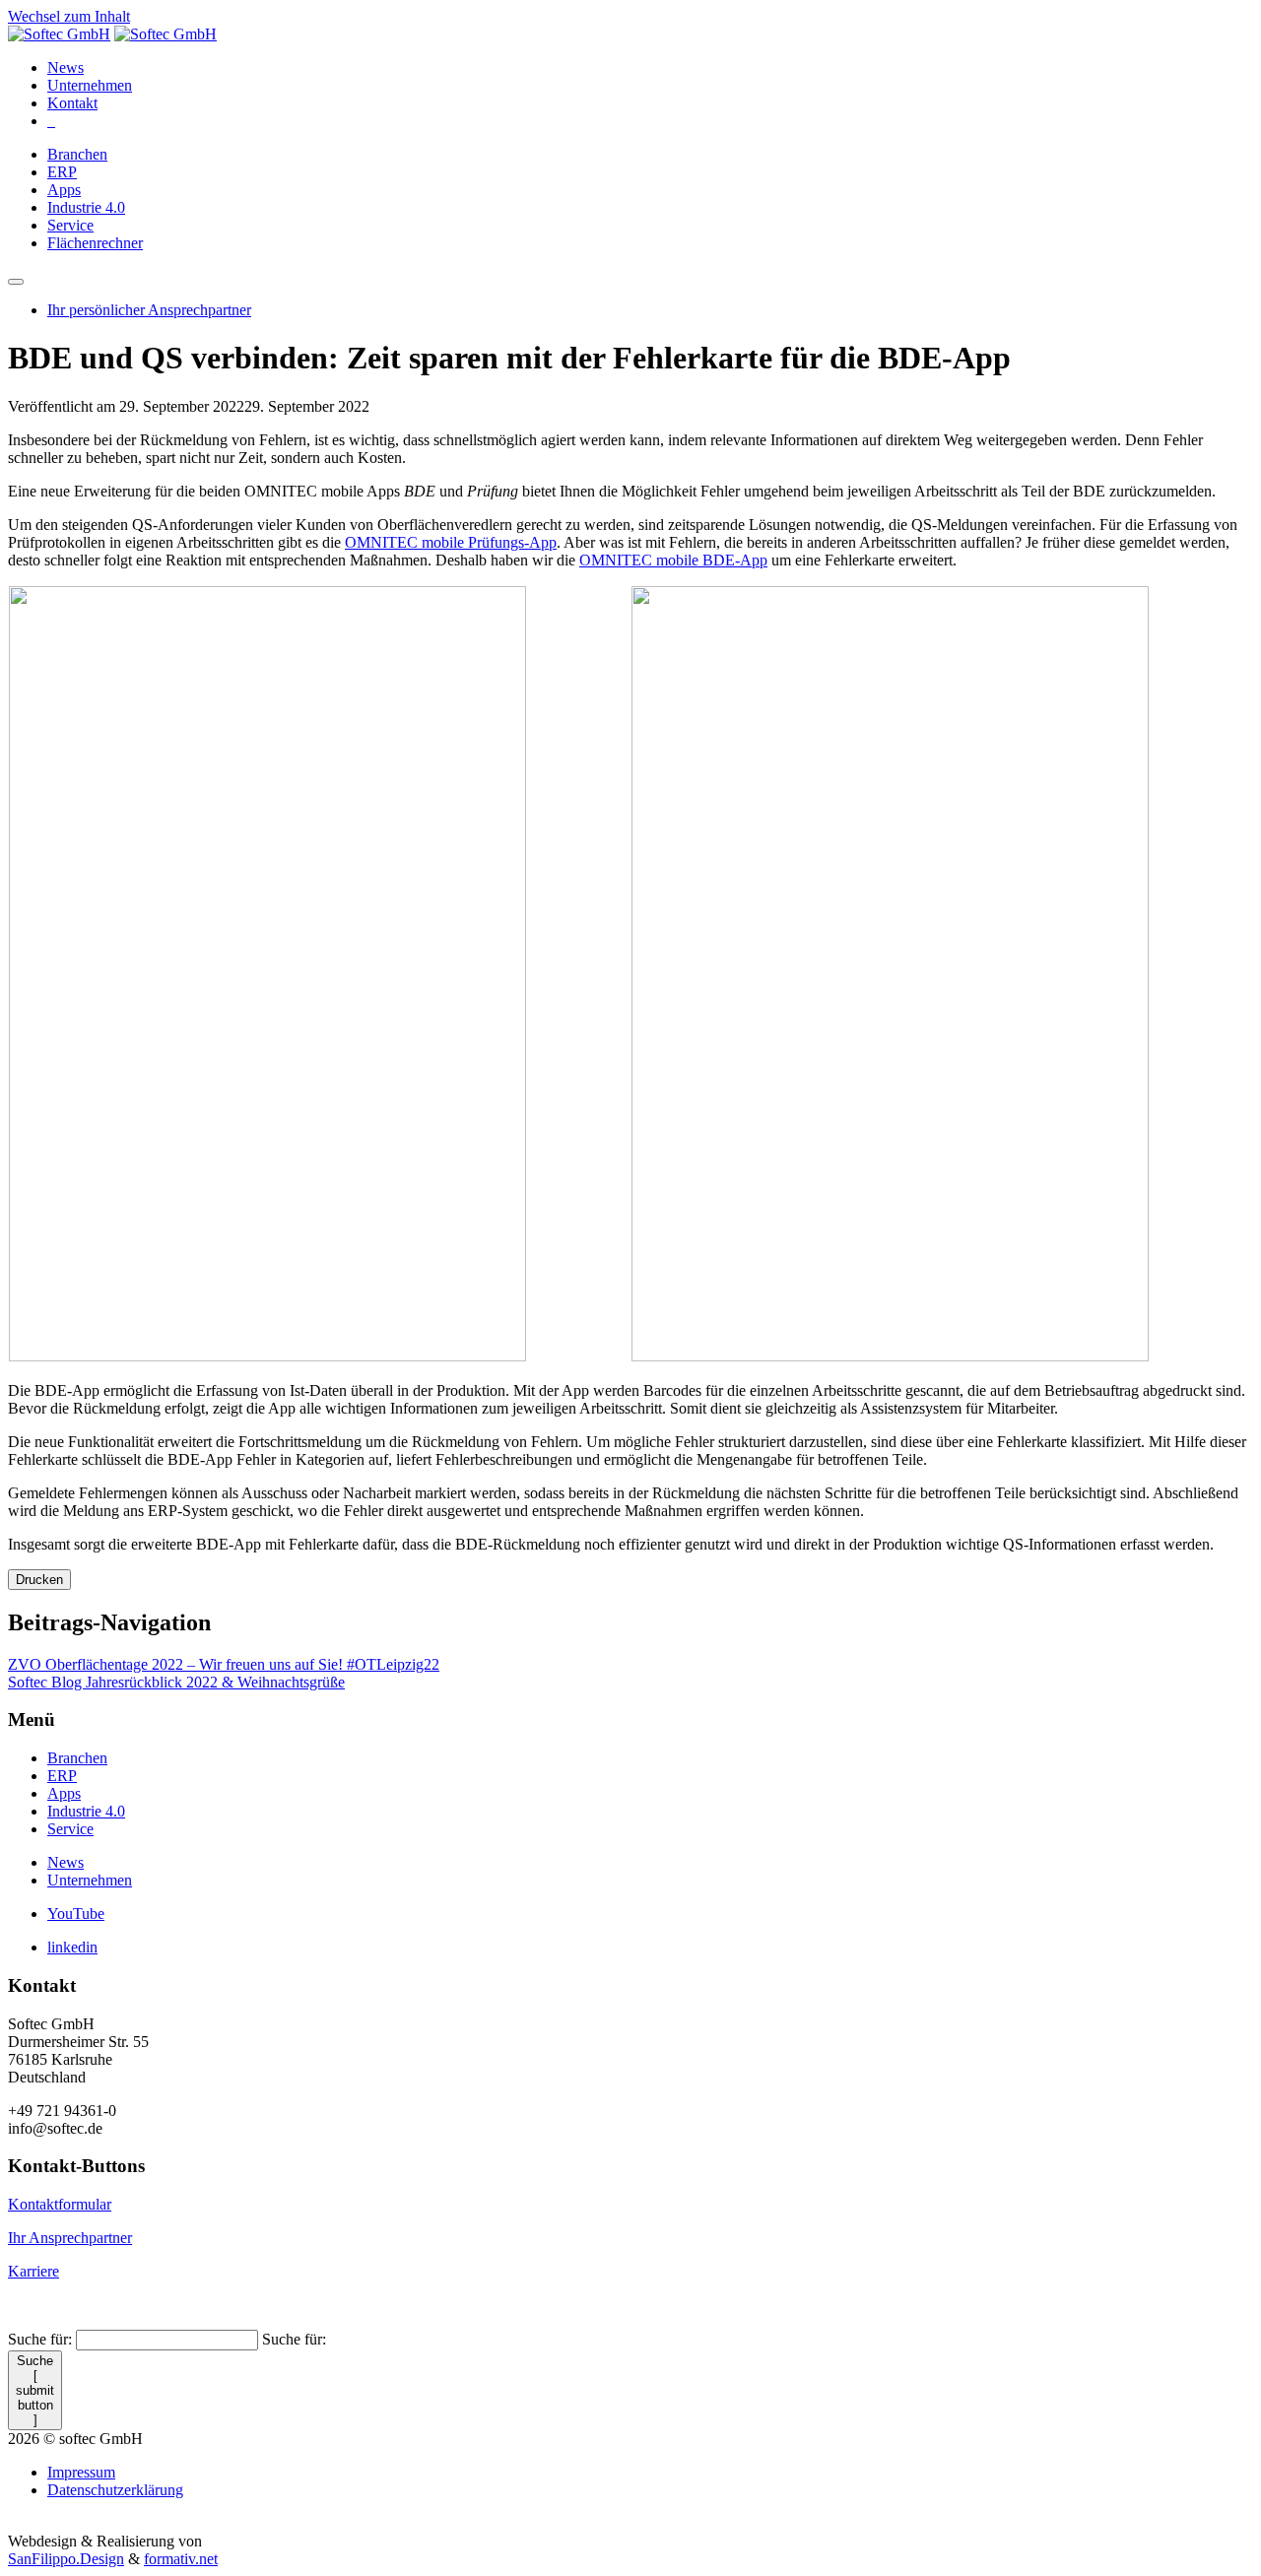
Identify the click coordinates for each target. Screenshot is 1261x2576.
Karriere (33, 2271)
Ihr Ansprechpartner (70, 2238)
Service (70, 225)
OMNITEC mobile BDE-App (673, 560)
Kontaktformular (60, 2204)
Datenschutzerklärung (115, 2490)
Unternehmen (90, 85)
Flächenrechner (95, 243)
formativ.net (181, 2559)
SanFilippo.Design (66, 2559)
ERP (62, 172)
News (66, 67)
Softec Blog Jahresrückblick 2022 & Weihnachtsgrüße (176, 1682)
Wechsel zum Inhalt (69, 16)
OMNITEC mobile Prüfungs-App (451, 542)
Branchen (77, 154)
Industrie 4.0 (86, 207)
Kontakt (72, 103)
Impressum (81, 2472)
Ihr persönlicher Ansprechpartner (149, 310)
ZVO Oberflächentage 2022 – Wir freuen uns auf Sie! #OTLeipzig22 (224, 1664)
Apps (64, 190)
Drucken (39, 1580)
